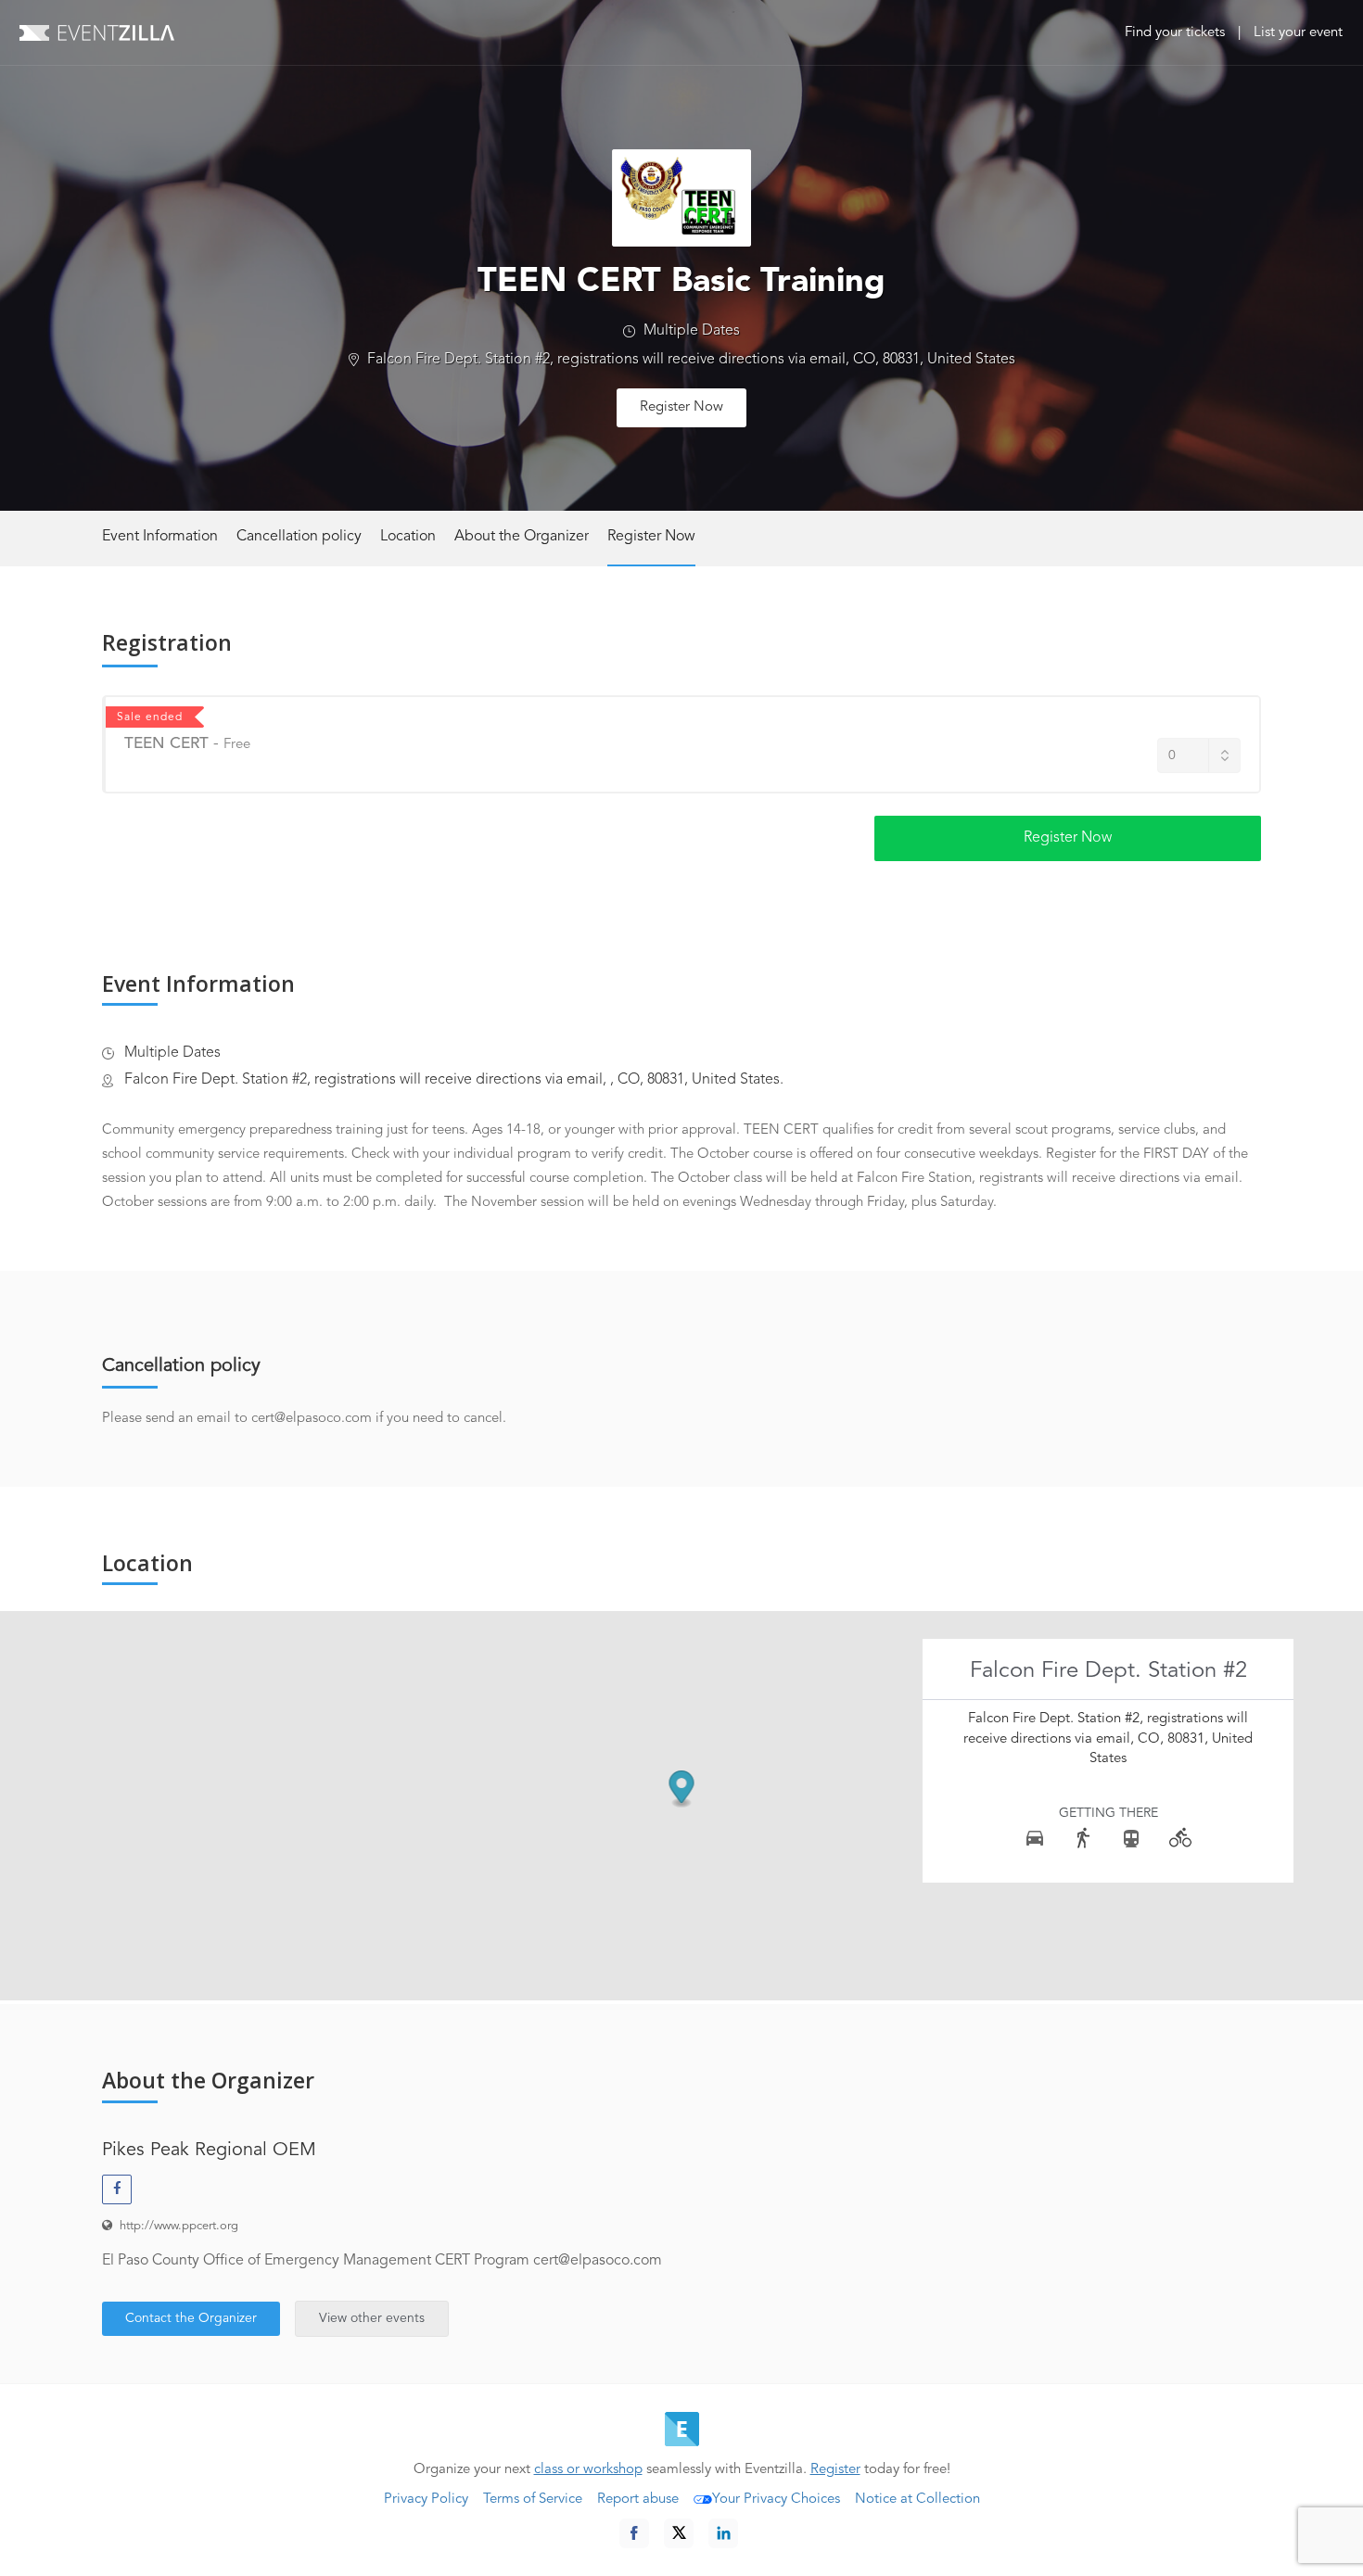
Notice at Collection (917, 2500)
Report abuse (638, 2500)
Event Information (160, 537)
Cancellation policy (299, 537)
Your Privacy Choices (776, 2500)
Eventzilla (97, 32)
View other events (372, 2318)
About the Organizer (522, 537)
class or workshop (588, 2470)
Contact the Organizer (191, 2318)
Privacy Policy (426, 2500)
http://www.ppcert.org (179, 2226)
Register (835, 2470)
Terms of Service (533, 2500)
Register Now (681, 407)
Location (408, 537)
